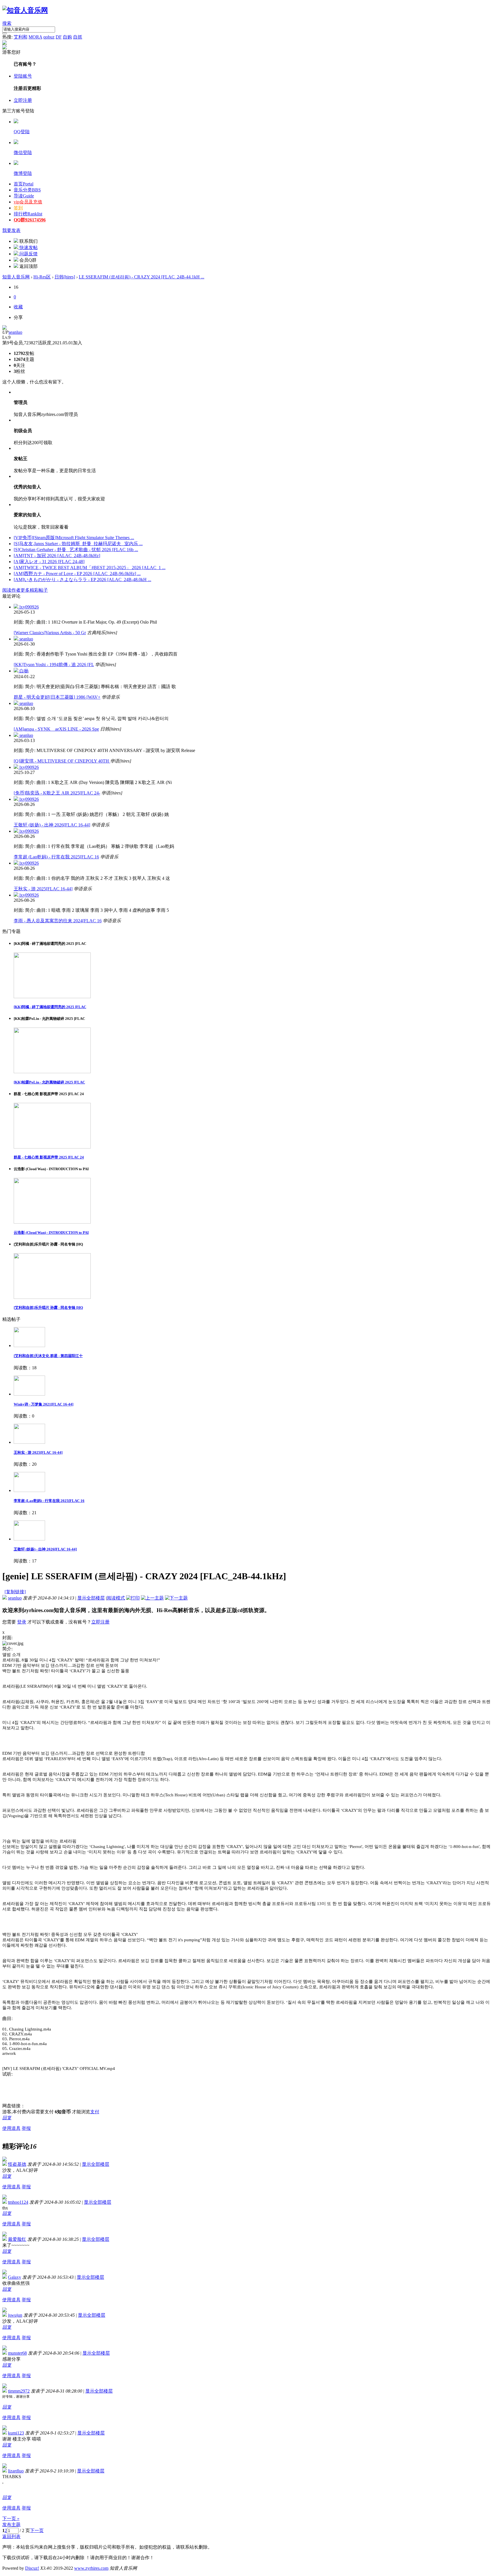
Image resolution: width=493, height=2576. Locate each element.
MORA (35, 37)
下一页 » (11, 2519)
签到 (18, 208)
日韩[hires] (65, 277)
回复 (7, 2118)
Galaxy (15, 2277)
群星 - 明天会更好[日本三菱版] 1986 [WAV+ (57, 697)
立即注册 (23, 100)
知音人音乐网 (16, 277)
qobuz (49, 37)
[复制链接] (15, 1592)
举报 (26, 2128)
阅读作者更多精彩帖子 (25, 590)
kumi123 (16, 2433)
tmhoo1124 (18, 2202)
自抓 (78, 37)
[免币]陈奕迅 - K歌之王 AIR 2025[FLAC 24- (57, 793)
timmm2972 (19, 2391)
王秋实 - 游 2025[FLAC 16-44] (43, 889)
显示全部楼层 (91, 1598)
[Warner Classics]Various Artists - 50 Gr (50, 633)
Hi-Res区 (42, 277)
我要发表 (11, 230)
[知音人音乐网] (25, 10)
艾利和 (21, 37)
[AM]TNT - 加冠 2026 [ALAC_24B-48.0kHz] (57, 556)
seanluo (15, 332)
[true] (5, 33)
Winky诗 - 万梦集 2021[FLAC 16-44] (44, 1404)
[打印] (133, 1598)
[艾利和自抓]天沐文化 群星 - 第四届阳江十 (48, 1356)
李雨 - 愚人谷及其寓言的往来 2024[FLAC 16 (58, 921)
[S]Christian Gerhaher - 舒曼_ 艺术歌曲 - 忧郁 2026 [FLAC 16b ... (76, 550)
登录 (22, 1622)
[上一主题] (152, 1598)
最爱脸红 (17, 2239)
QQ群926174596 (30, 220)
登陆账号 (23, 76)
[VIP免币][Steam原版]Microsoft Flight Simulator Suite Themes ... (74, 538)
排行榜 (28, 214)
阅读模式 (116, 1598)
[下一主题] (176, 1598)
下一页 (37, 2530)
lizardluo (16, 2471)
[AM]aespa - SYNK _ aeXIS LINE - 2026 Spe (56, 729)
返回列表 (11, 2536)
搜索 (7, 23)
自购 (67, 37)
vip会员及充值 (28, 202)
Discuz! (32, 2568)
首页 (24, 184)
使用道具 (11, 2128)
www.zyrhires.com (91, 2568)
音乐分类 (27, 190)
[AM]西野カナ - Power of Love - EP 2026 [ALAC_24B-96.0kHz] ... (77, 574)
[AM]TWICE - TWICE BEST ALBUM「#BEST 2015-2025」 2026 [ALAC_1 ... (90, 568)
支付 (95, 2112)
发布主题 (11, 2525)
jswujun (15, 2315)
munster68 (17, 2353)
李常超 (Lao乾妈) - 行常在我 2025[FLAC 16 (56, 857)
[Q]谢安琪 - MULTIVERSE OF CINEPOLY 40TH (62, 761)
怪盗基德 (17, 2164)
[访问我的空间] (5, 328)
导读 (24, 196)
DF (59, 37)
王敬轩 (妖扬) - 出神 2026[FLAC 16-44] (52, 825)
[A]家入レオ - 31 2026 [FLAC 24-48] (49, 562)
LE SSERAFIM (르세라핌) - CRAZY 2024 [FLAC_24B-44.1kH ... (142, 277)
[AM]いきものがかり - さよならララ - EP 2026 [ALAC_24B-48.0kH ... (82, 580)
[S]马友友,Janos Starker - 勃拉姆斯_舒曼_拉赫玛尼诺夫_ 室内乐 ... (78, 544)
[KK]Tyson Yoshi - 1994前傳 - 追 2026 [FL (54, 665)
